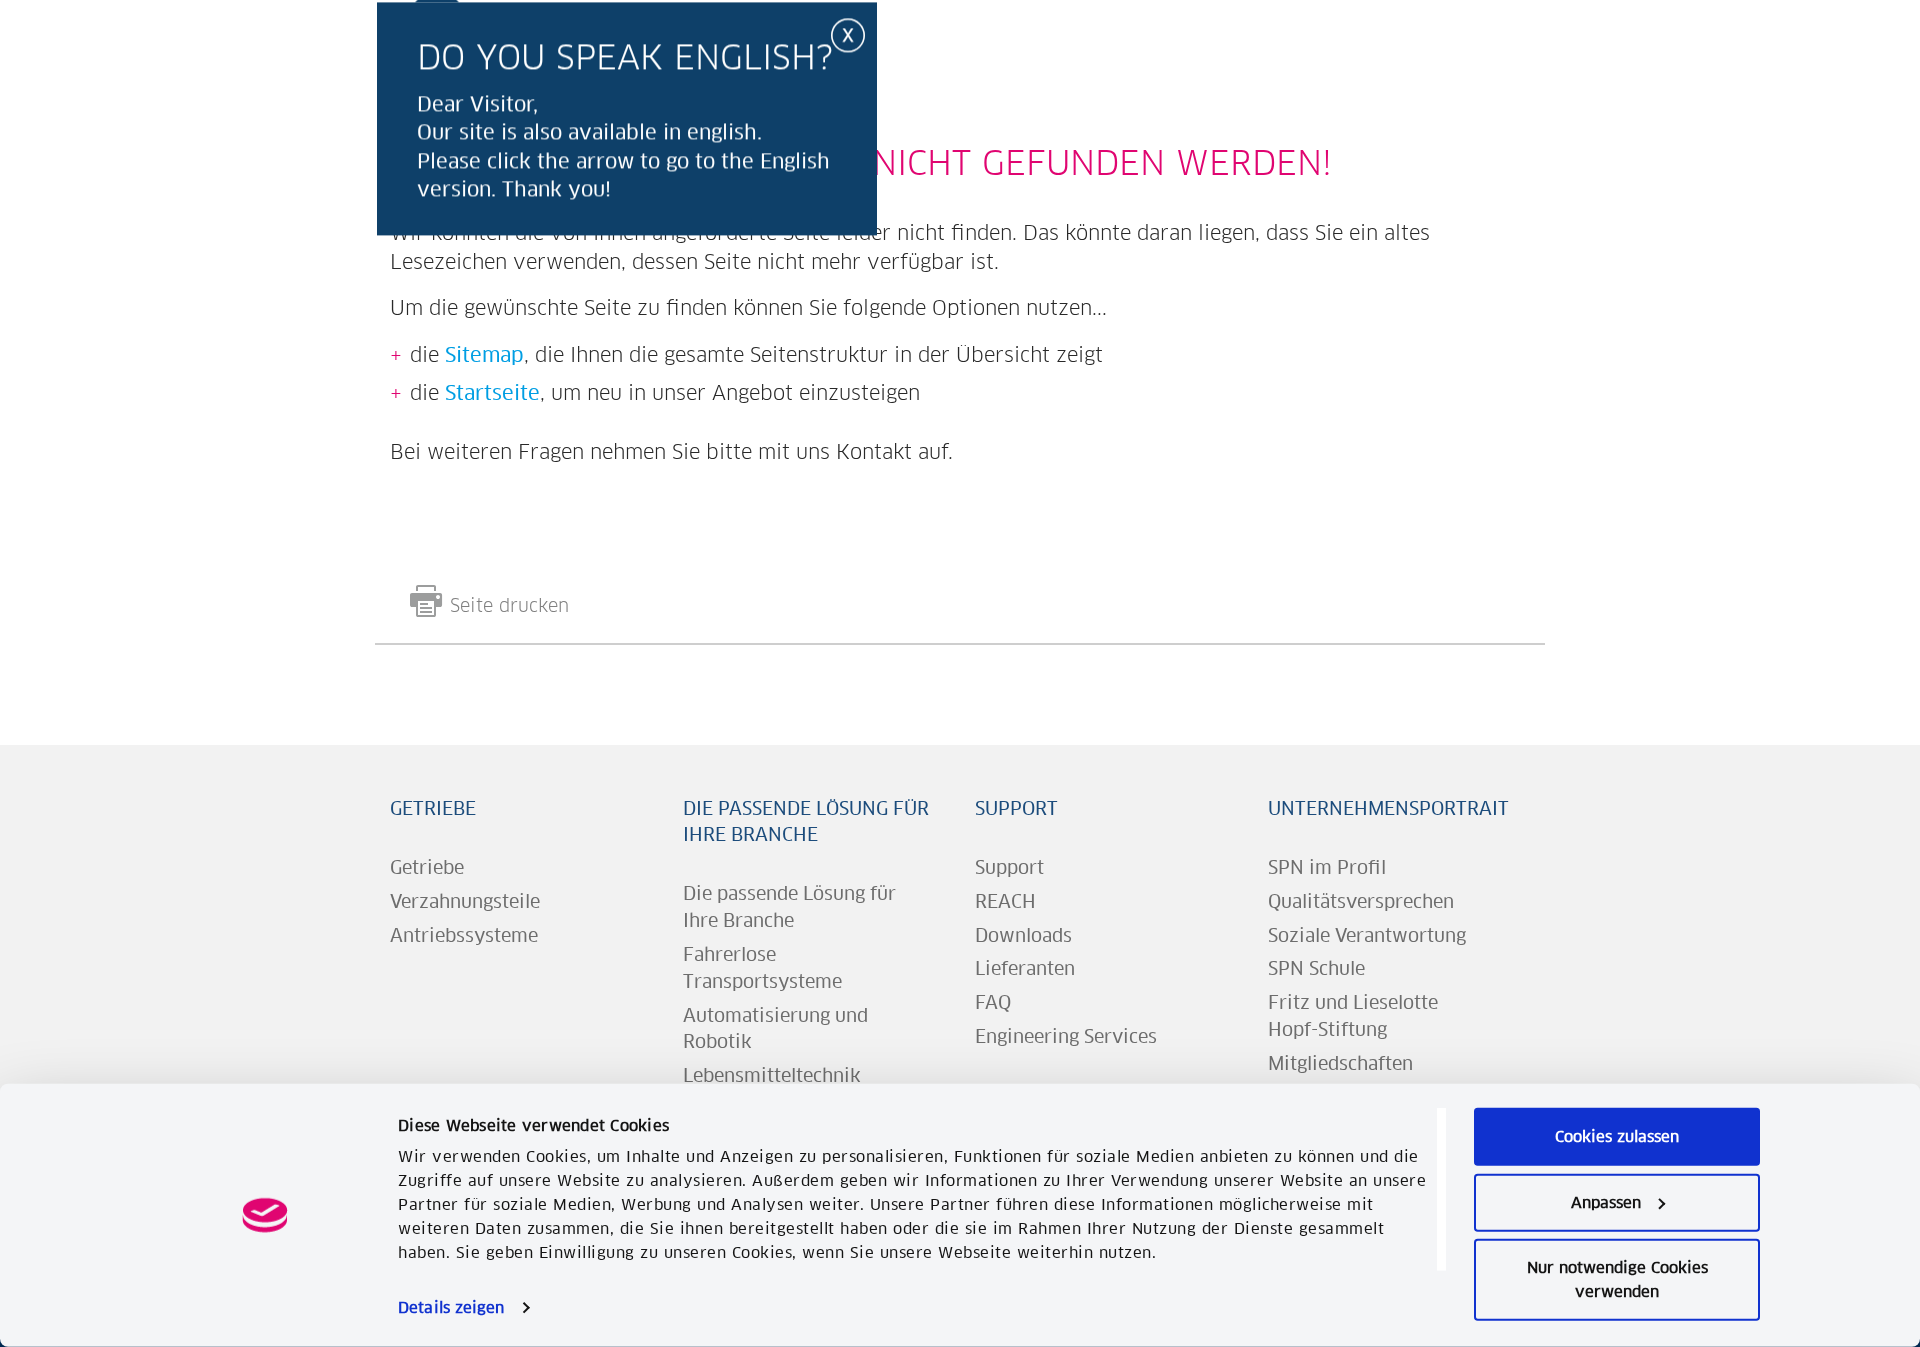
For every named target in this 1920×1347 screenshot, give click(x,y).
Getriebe (433, 808)
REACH (1005, 901)
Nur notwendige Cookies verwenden (1617, 1279)
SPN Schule (1316, 968)
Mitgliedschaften (1340, 1063)
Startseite (492, 392)
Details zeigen (451, 1307)
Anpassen (1606, 1201)
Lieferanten (1025, 968)
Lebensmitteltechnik (772, 1075)
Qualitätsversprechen (1361, 901)
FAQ (993, 1002)
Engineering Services (1066, 1036)
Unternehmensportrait (1388, 808)
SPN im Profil (1327, 867)
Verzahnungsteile (465, 901)
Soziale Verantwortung (1367, 935)
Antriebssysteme (464, 935)
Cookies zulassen (1617, 1136)
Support (1016, 808)
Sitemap (484, 354)
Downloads (1023, 935)
